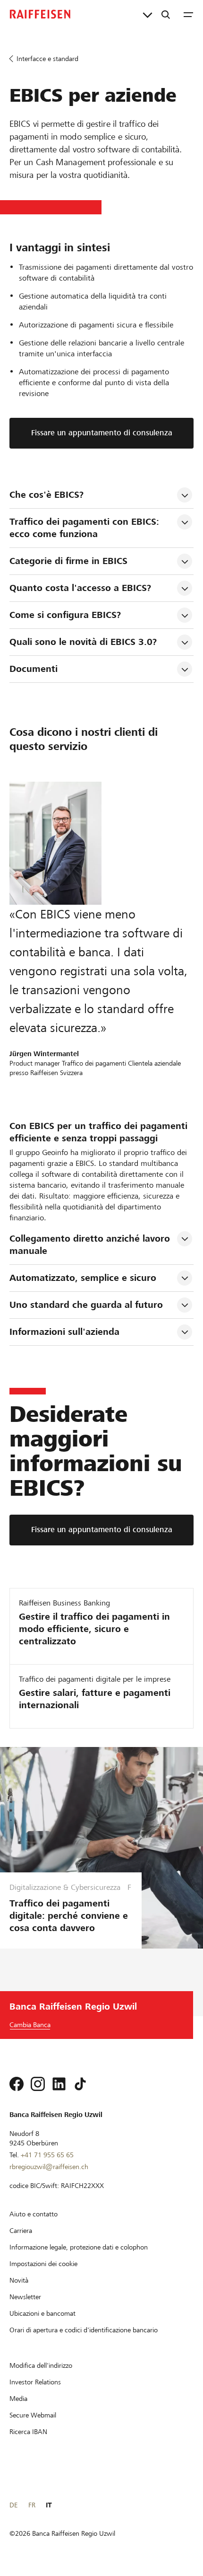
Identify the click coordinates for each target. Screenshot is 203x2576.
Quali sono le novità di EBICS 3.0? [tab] (83, 642)
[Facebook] (17, 2084)
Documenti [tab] (34, 669)
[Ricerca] (166, 14)
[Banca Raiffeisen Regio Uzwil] (40, 14)
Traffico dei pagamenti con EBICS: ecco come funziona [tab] (86, 528)
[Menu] (188, 14)
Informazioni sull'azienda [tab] (64, 1332)
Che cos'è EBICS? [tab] (47, 495)
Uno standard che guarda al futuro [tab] (86, 1305)
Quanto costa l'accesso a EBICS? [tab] (80, 588)
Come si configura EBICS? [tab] (65, 615)
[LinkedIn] (59, 2084)
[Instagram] (38, 2084)
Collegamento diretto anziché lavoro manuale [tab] (91, 1245)
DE (13, 2505)
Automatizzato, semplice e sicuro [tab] (83, 1278)
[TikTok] (80, 2084)
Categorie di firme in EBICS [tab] (68, 561)
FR (32, 2505)
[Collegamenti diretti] (148, 14)
